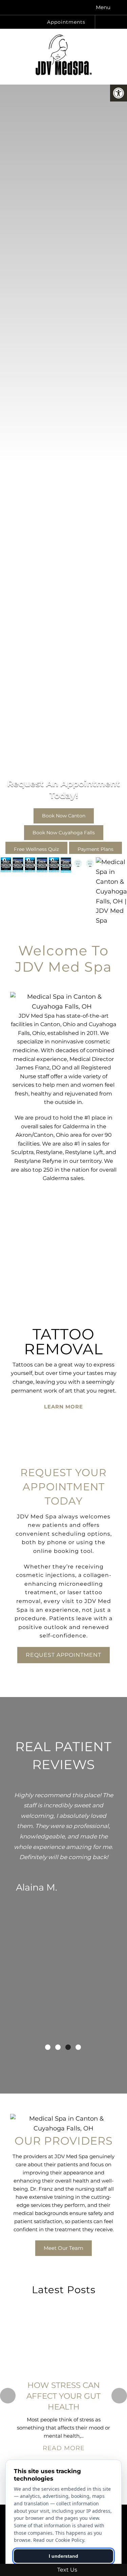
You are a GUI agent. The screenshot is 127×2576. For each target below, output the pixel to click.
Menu (103, 7)
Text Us (67, 2570)
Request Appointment (63, 1655)
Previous (8, 2396)
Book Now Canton (64, 804)
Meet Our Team (63, 2248)
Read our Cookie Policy (59, 2540)
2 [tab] (58, 2047)
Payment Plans (96, 837)
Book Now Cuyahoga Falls (64, 821)
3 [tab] (68, 2047)
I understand (63, 2556)
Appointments (65, 22)
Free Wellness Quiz (36, 837)
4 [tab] (78, 2047)
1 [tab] (48, 2047)
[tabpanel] (63, 1836)
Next (119, 2396)
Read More (64, 2448)
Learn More (63, 1430)
